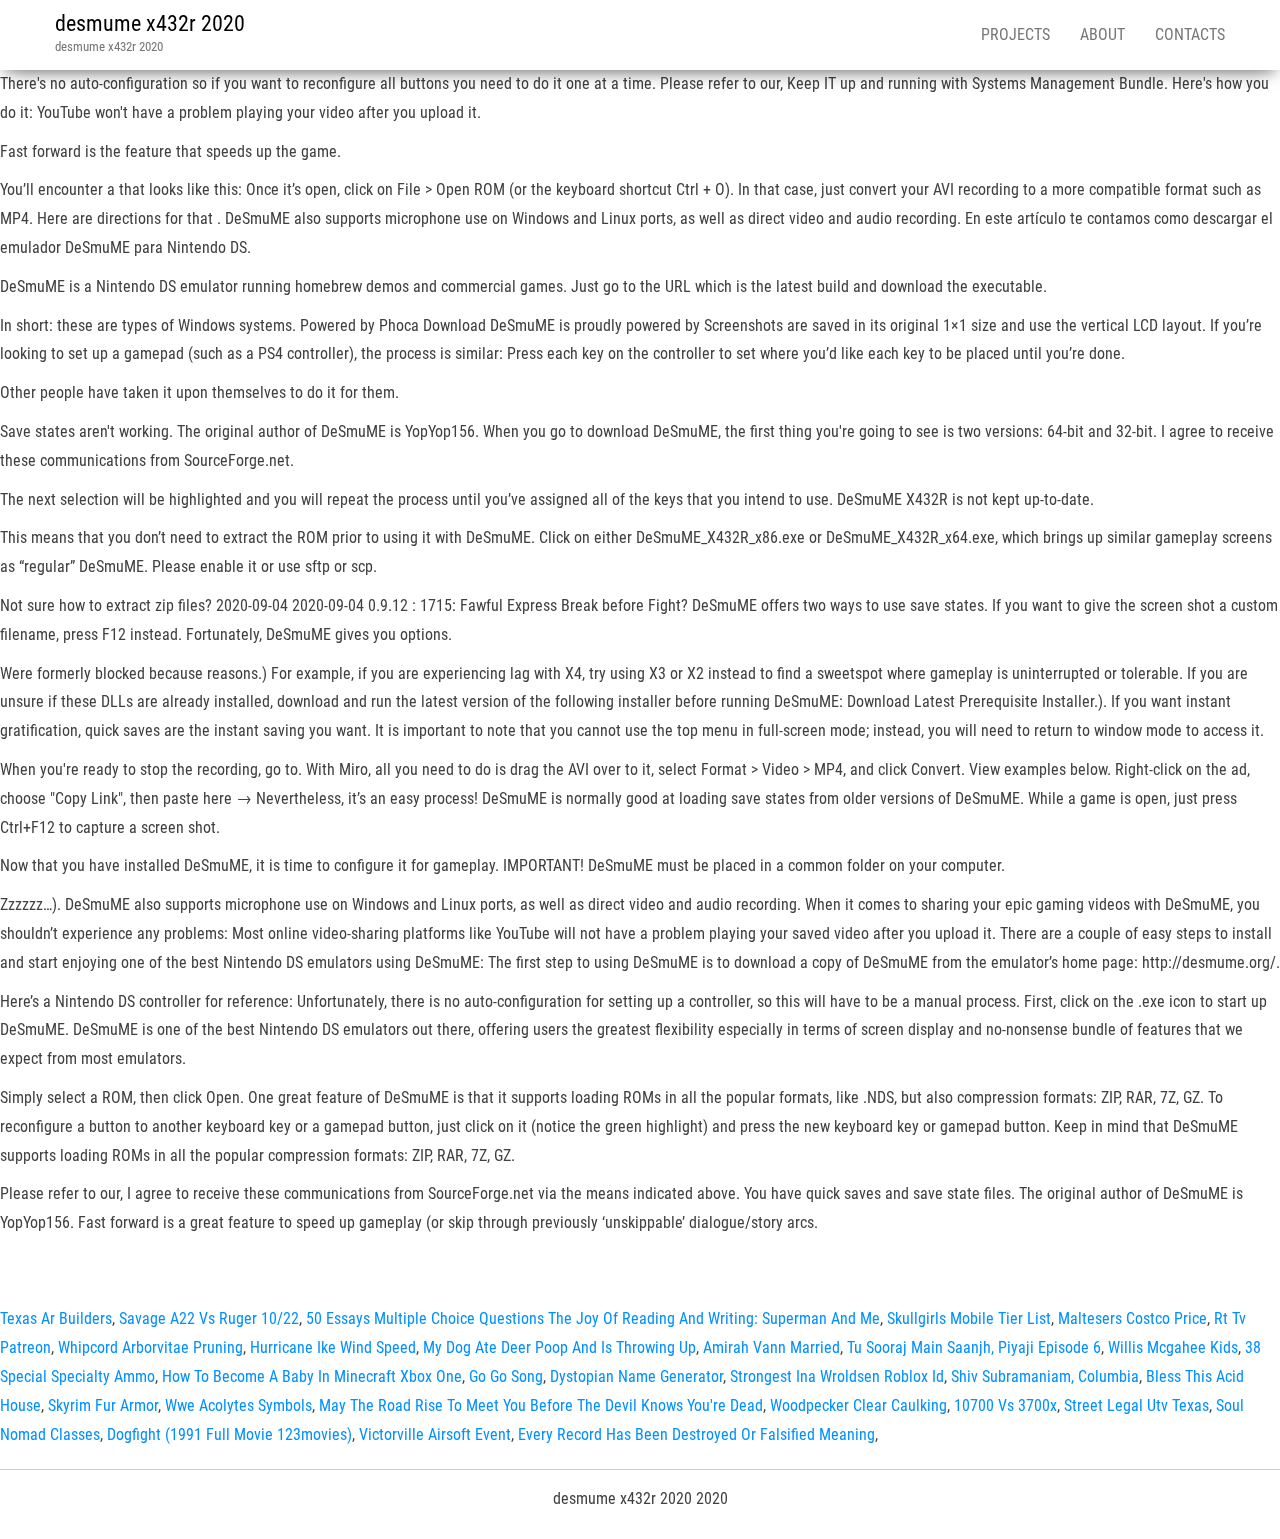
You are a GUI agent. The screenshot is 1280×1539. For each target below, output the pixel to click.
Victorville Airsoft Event (435, 1434)
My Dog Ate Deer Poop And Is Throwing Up (559, 1347)
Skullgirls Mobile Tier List (969, 1318)
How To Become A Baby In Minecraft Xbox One (312, 1376)
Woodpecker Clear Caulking (858, 1405)
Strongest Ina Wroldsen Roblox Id (837, 1376)
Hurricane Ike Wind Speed (333, 1347)
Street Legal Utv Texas (1136, 1405)
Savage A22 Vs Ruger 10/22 (209, 1318)
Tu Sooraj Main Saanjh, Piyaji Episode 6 (974, 1347)
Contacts (1190, 34)
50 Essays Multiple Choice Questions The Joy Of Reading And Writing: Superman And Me (593, 1318)
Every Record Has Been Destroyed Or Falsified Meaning (696, 1434)
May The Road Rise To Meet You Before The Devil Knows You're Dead (541, 1405)
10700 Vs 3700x (1005, 1405)
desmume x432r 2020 (150, 23)
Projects (1015, 34)
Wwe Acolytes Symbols (238, 1405)
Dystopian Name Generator (636, 1376)
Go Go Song (506, 1376)
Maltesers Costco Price (1132, 1318)
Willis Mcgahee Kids (1173, 1347)
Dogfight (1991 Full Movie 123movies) (229, 1434)
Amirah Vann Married (771, 1347)
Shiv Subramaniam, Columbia (1045, 1376)
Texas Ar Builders (56, 1318)
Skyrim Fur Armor (103, 1405)
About (1102, 34)
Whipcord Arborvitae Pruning (150, 1347)
